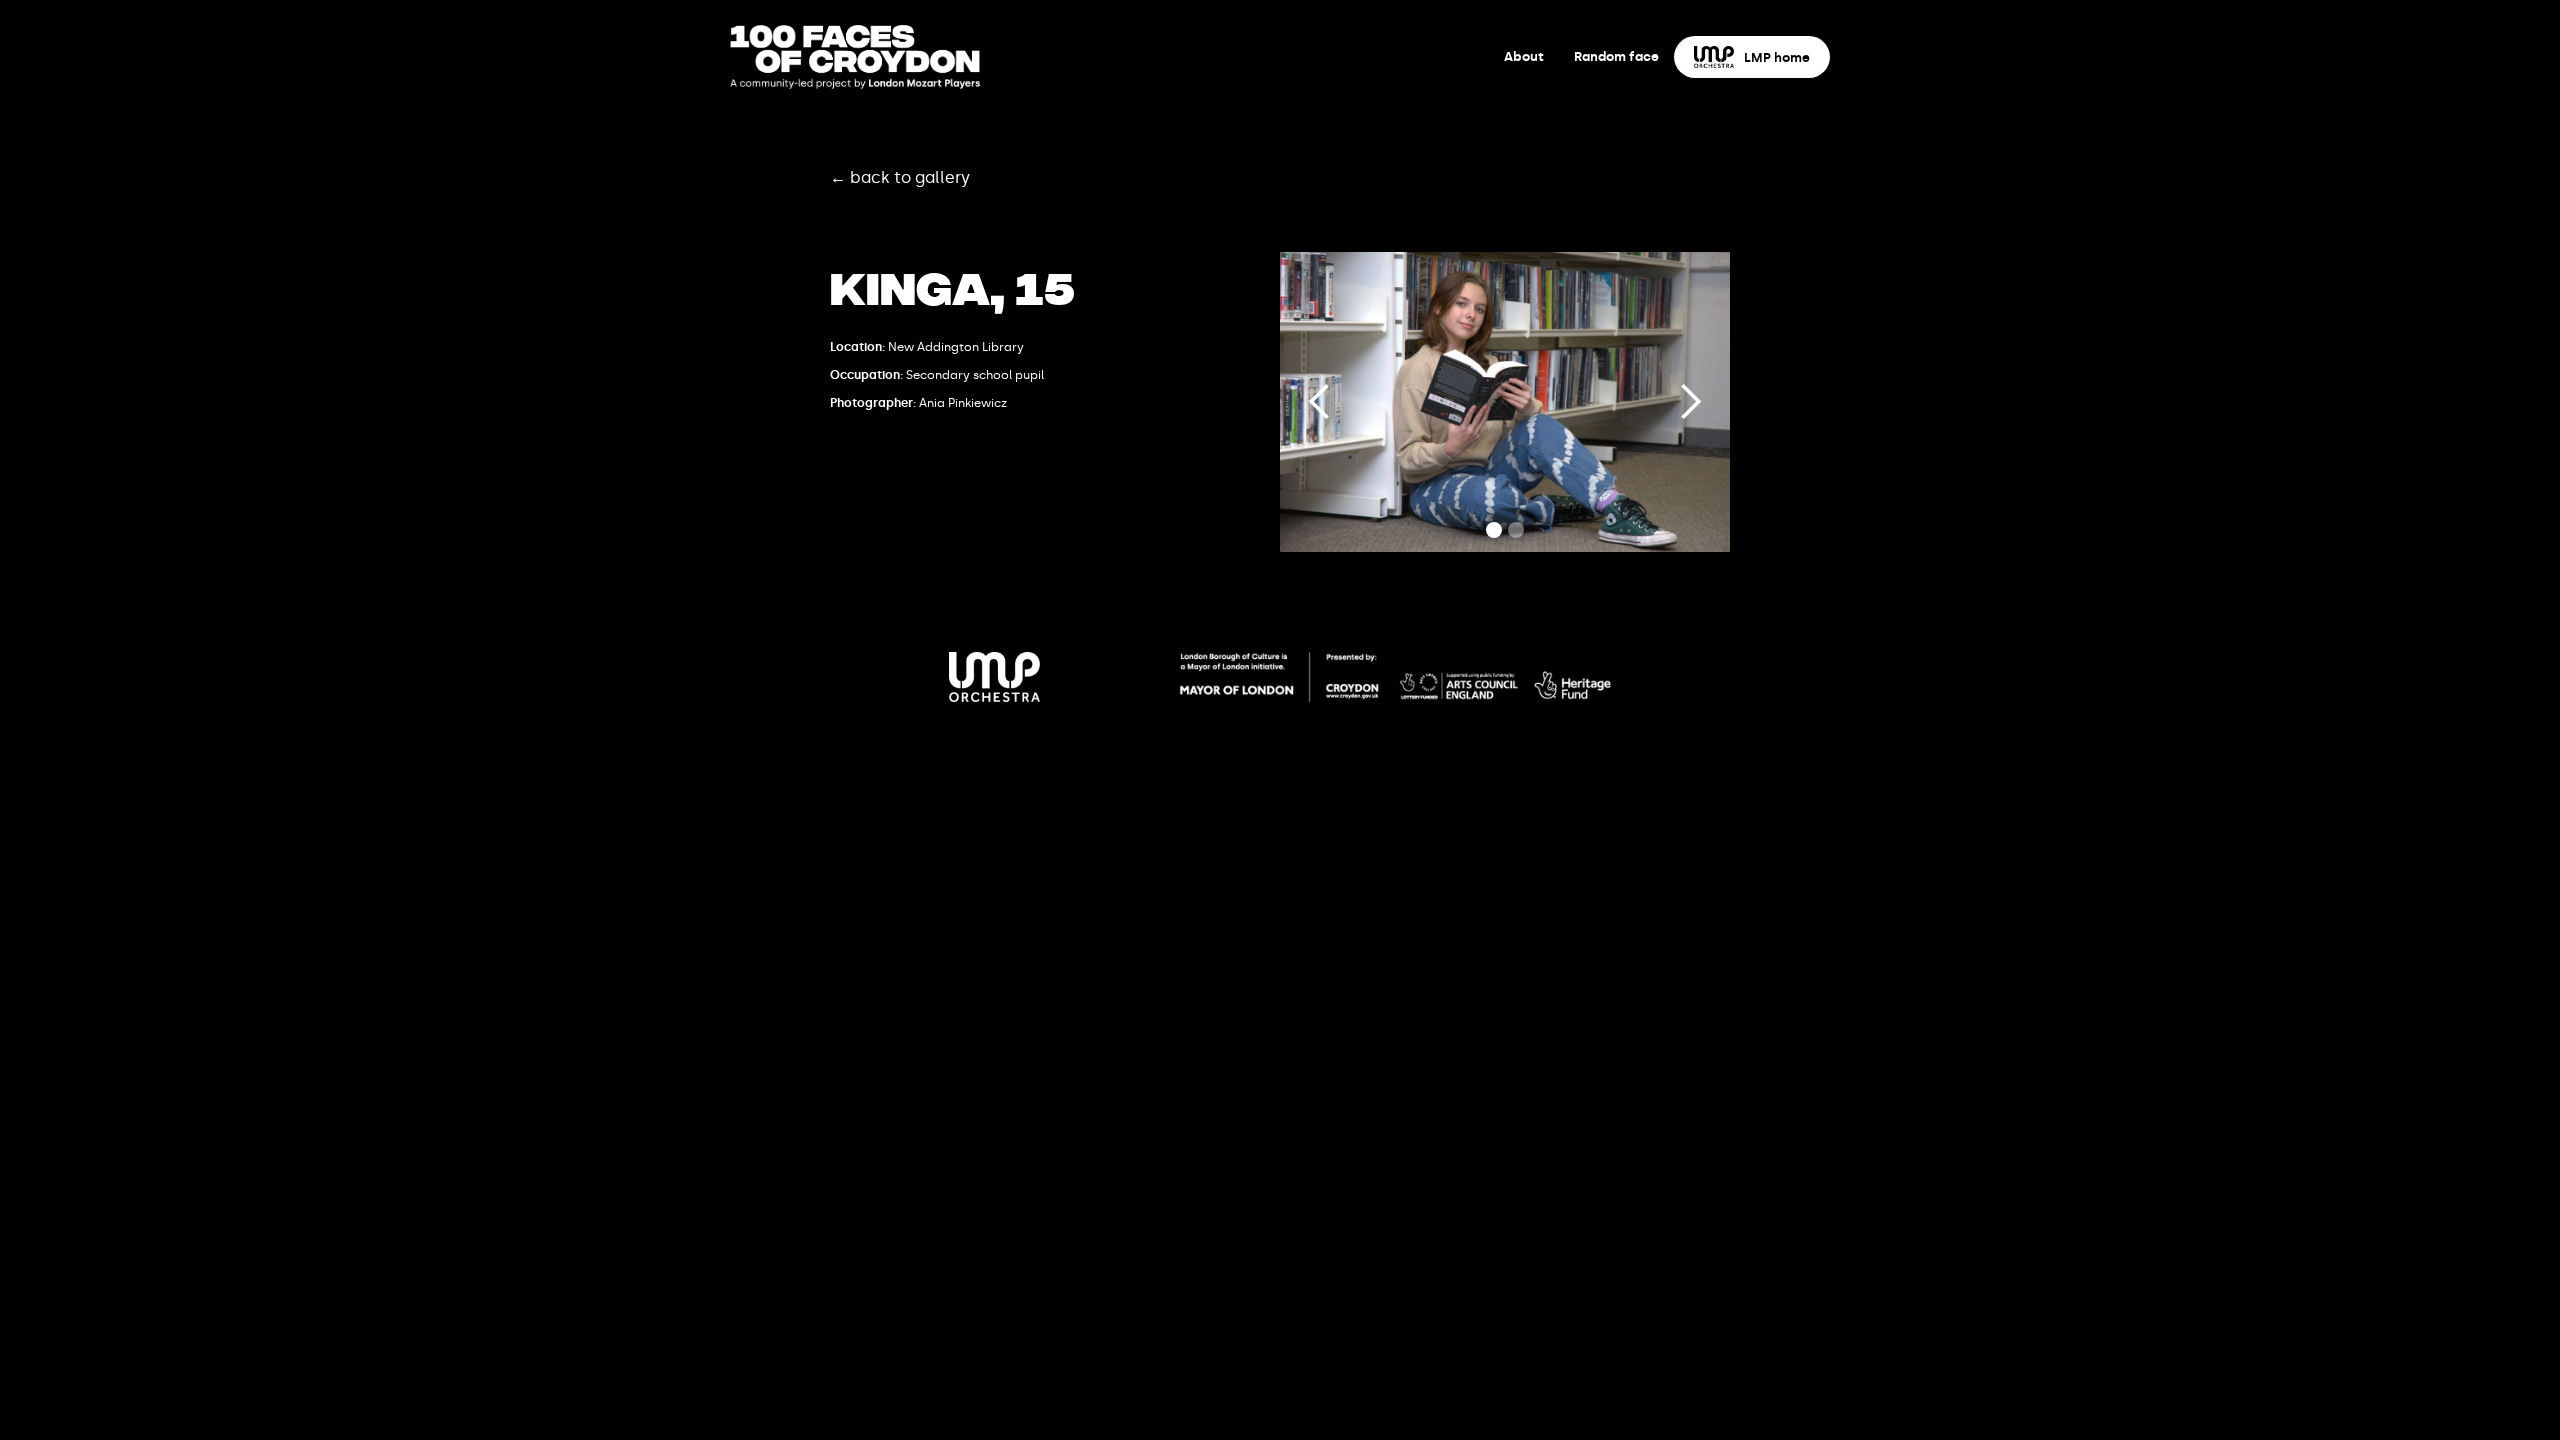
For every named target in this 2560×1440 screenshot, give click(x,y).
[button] (1320, 402)
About (1524, 56)
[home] (855, 57)
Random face (1616, 56)
